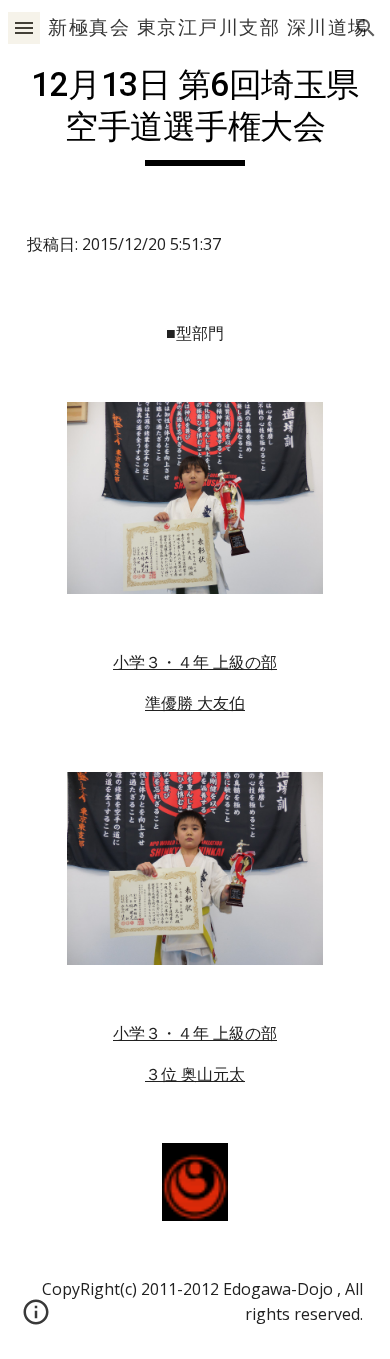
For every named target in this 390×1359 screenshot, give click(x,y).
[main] (195, 115)
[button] (24, 27)
